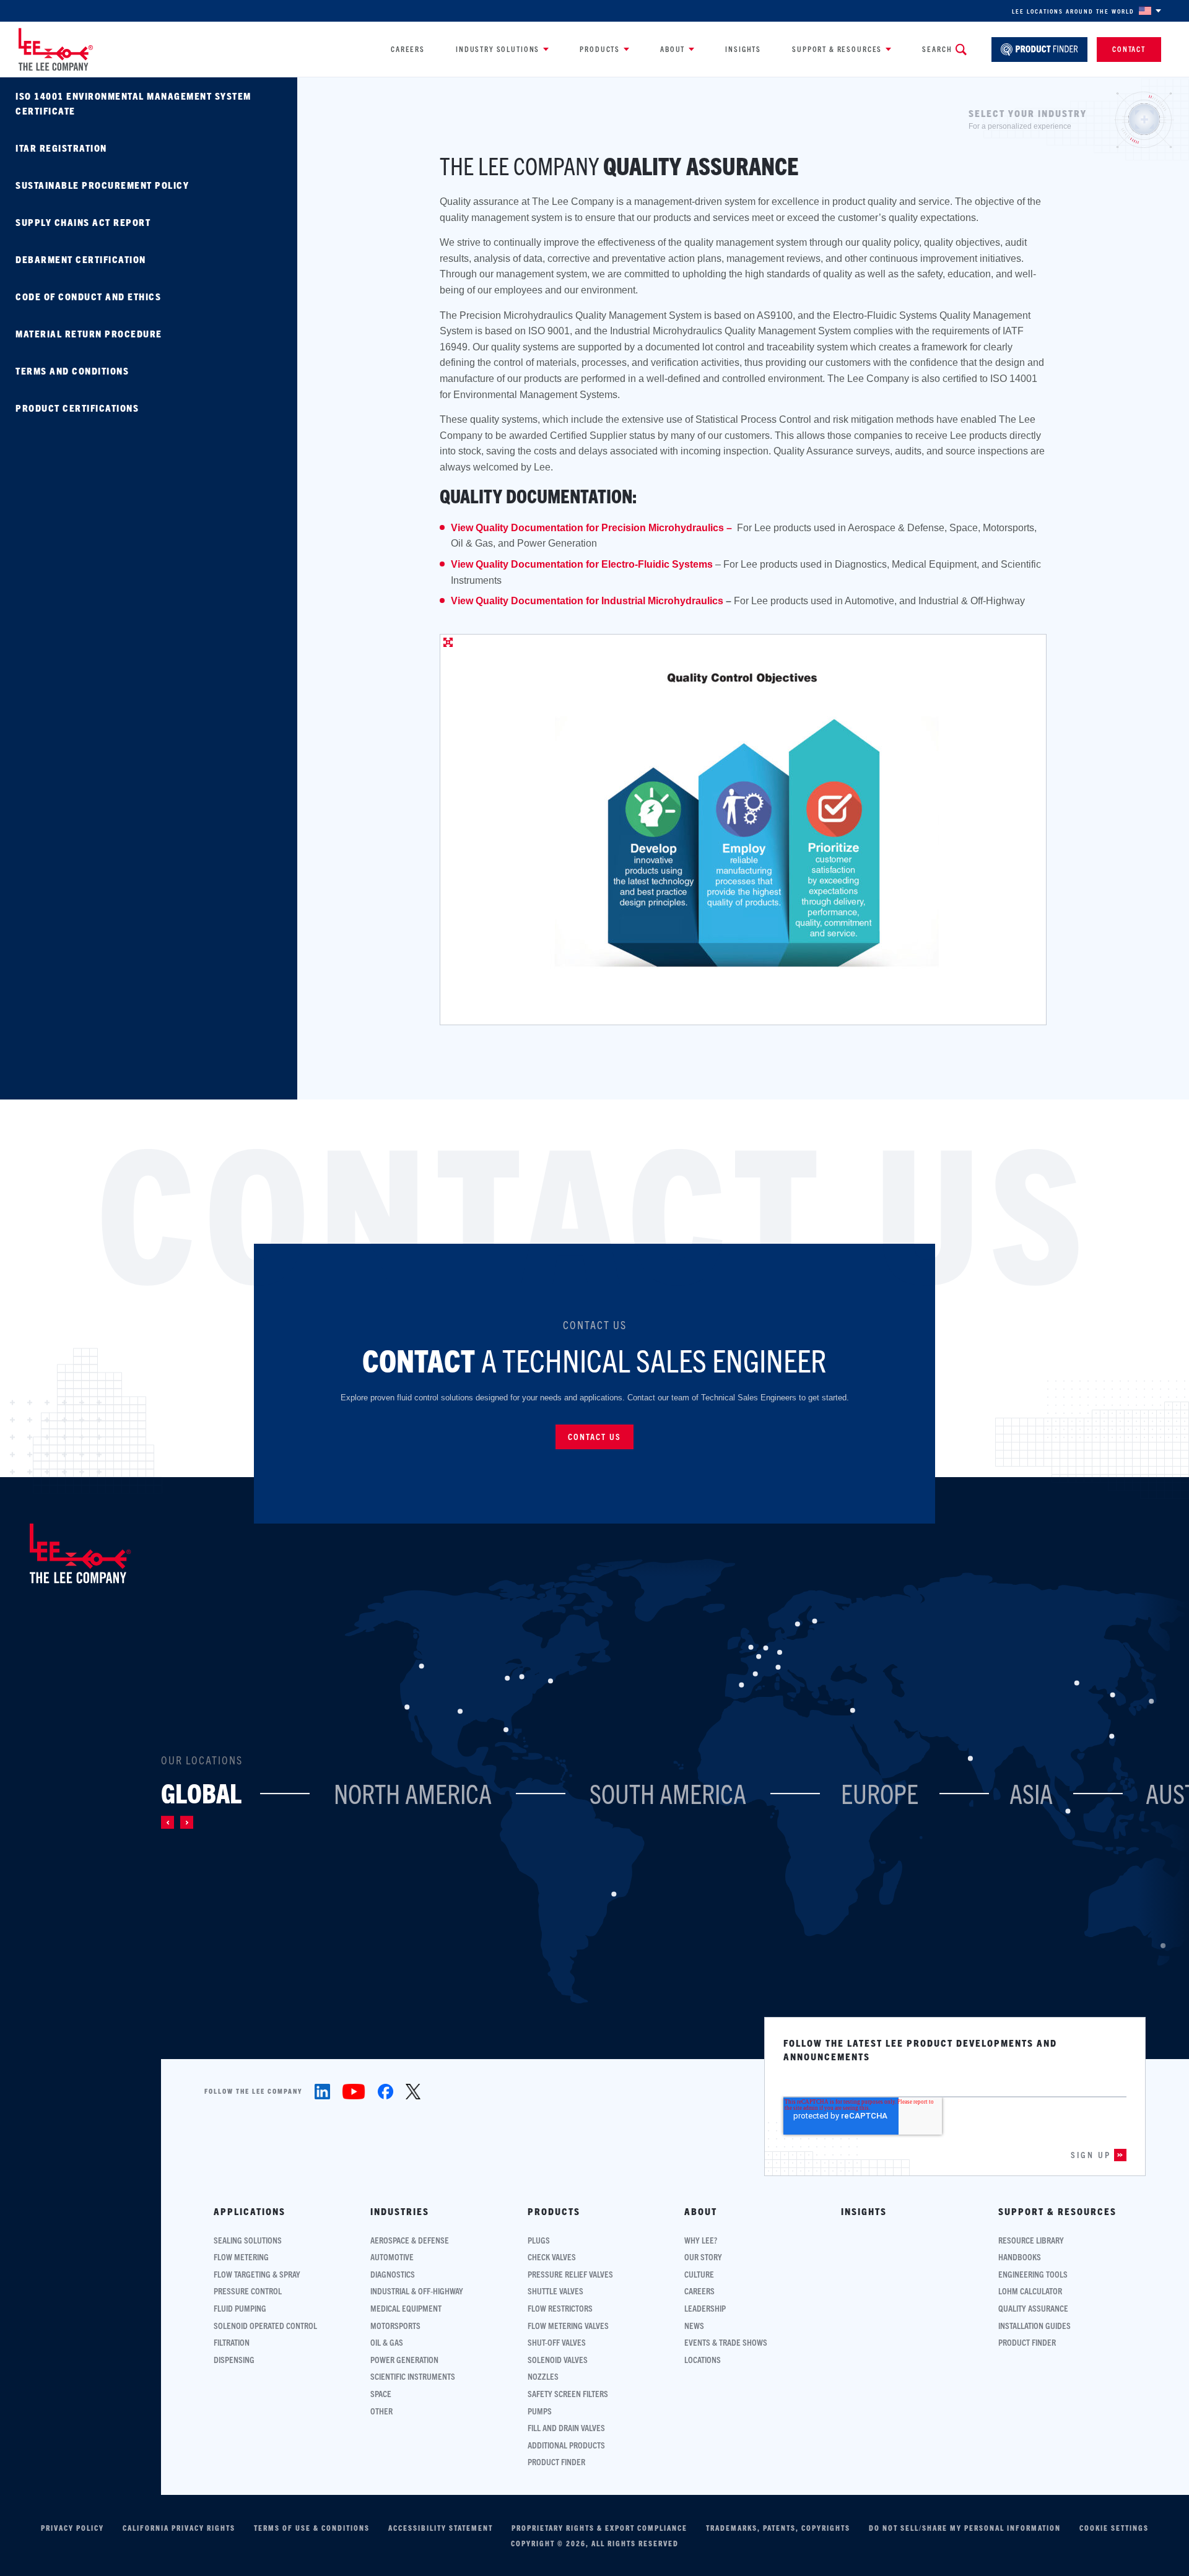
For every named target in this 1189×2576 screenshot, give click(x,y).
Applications (250, 2211)
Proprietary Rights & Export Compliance (599, 2528)
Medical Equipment (406, 2308)
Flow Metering (241, 2257)
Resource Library (1031, 2240)
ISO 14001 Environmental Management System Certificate (133, 103)
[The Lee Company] (56, 49)
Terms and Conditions (72, 371)
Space (381, 2394)
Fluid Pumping (240, 2308)
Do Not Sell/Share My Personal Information (965, 2528)
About (673, 49)
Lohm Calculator (1030, 2291)
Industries (400, 2211)
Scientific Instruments (413, 2376)
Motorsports (395, 2326)
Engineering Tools (1033, 2274)
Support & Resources (837, 49)
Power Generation (404, 2360)
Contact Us (594, 1436)
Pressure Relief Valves (570, 2274)
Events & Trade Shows (726, 2342)
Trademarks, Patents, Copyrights (778, 2528)
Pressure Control (248, 2291)
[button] (168, 1822)
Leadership (705, 2308)
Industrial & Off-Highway (417, 2291)
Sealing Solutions (248, 2240)
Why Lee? (701, 2240)
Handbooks (1020, 2257)
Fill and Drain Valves (566, 2428)
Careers (408, 49)
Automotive (392, 2257)
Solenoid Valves (558, 2360)
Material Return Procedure (89, 333)
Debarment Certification (81, 259)
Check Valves (552, 2257)
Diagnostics (393, 2274)
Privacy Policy (72, 2528)
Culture (699, 2274)
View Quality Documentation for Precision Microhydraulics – (593, 528)
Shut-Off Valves (557, 2342)
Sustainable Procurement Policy (102, 185)
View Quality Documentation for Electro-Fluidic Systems (582, 564)
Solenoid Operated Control (265, 2326)
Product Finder (556, 2462)
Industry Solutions (498, 49)
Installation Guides (1034, 2326)
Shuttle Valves (555, 2291)
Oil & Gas (387, 2342)
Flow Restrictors (560, 2308)
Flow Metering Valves (568, 2326)
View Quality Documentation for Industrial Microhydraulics (587, 601)
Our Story (703, 2257)
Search (937, 49)
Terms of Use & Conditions (312, 2528)
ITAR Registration (61, 148)
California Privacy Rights (179, 2528)
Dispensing (234, 2360)
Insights (743, 49)
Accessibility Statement (441, 2528)
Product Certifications (77, 408)
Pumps (540, 2411)
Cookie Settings (1114, 2528)
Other (381, 2411)
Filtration (232, 2342)
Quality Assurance (1033, 2308)
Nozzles (543, 2376)
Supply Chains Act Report (83, 222)
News (694, 2326)
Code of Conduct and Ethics (88, 296)
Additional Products (566, 2445)
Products (600, 49)
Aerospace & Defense (410, 2240)
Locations (703, 2360)
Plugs (539, 2240)
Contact (1129, 49)
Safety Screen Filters (568, 2394)
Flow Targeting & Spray (257, 2274)
